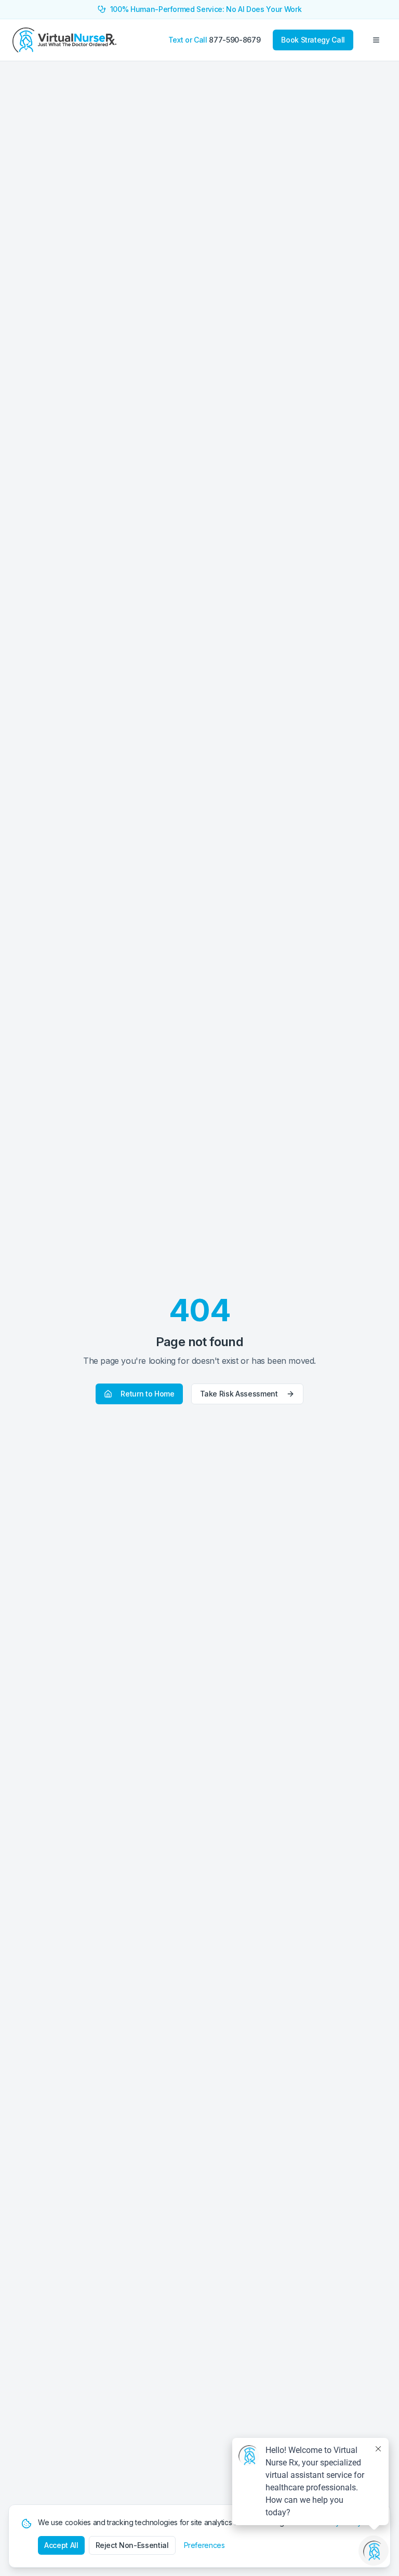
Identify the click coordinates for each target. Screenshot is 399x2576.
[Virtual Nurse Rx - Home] (64, 40)
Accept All (61, 2545)
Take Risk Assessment (239, 1394)
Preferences (204, 2545)
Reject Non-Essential (132, 2545)
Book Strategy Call (313, 40)
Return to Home (147, 1394)
